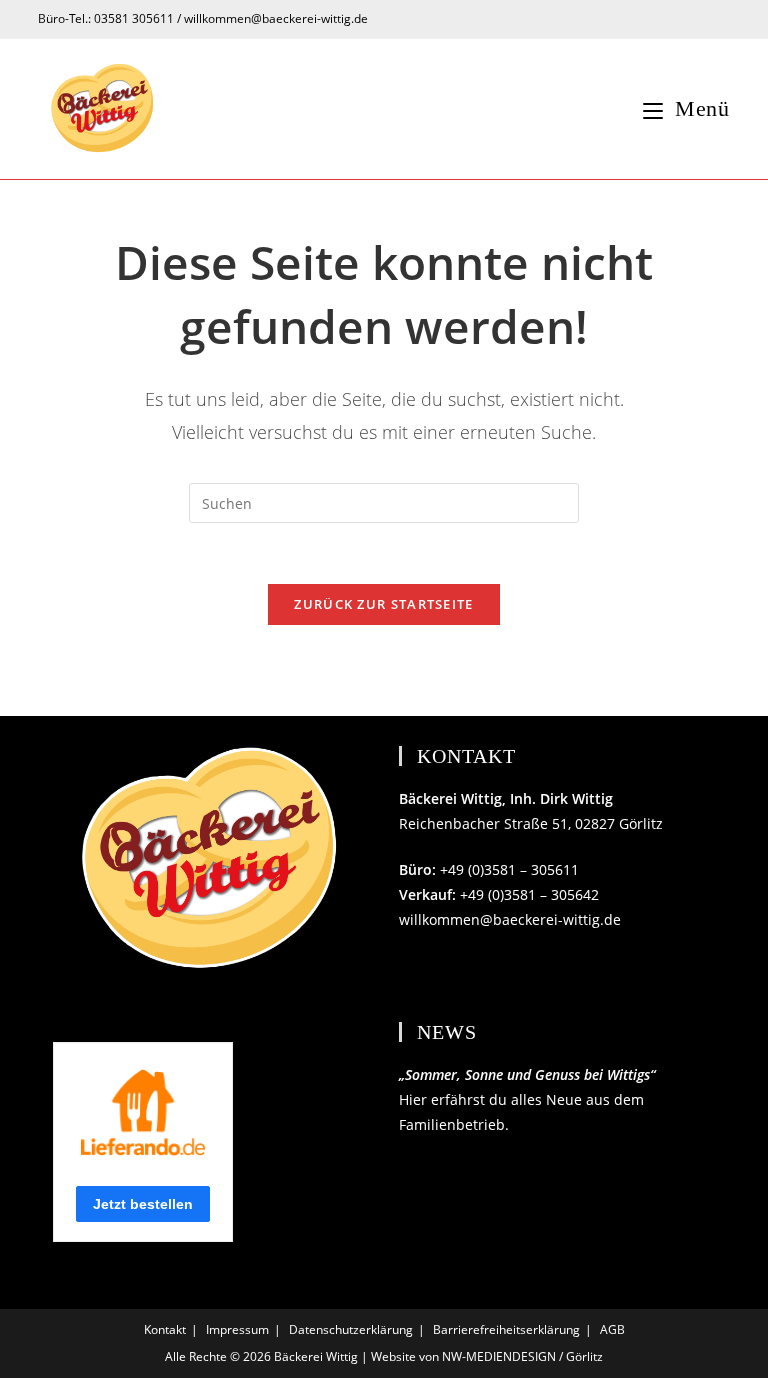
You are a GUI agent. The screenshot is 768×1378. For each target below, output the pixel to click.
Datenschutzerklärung (351, 1329)
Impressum (237, 1329)
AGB (612, 1329)
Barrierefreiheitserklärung (506, 1329)
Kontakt (165, 1329)
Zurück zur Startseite (383, 604)
